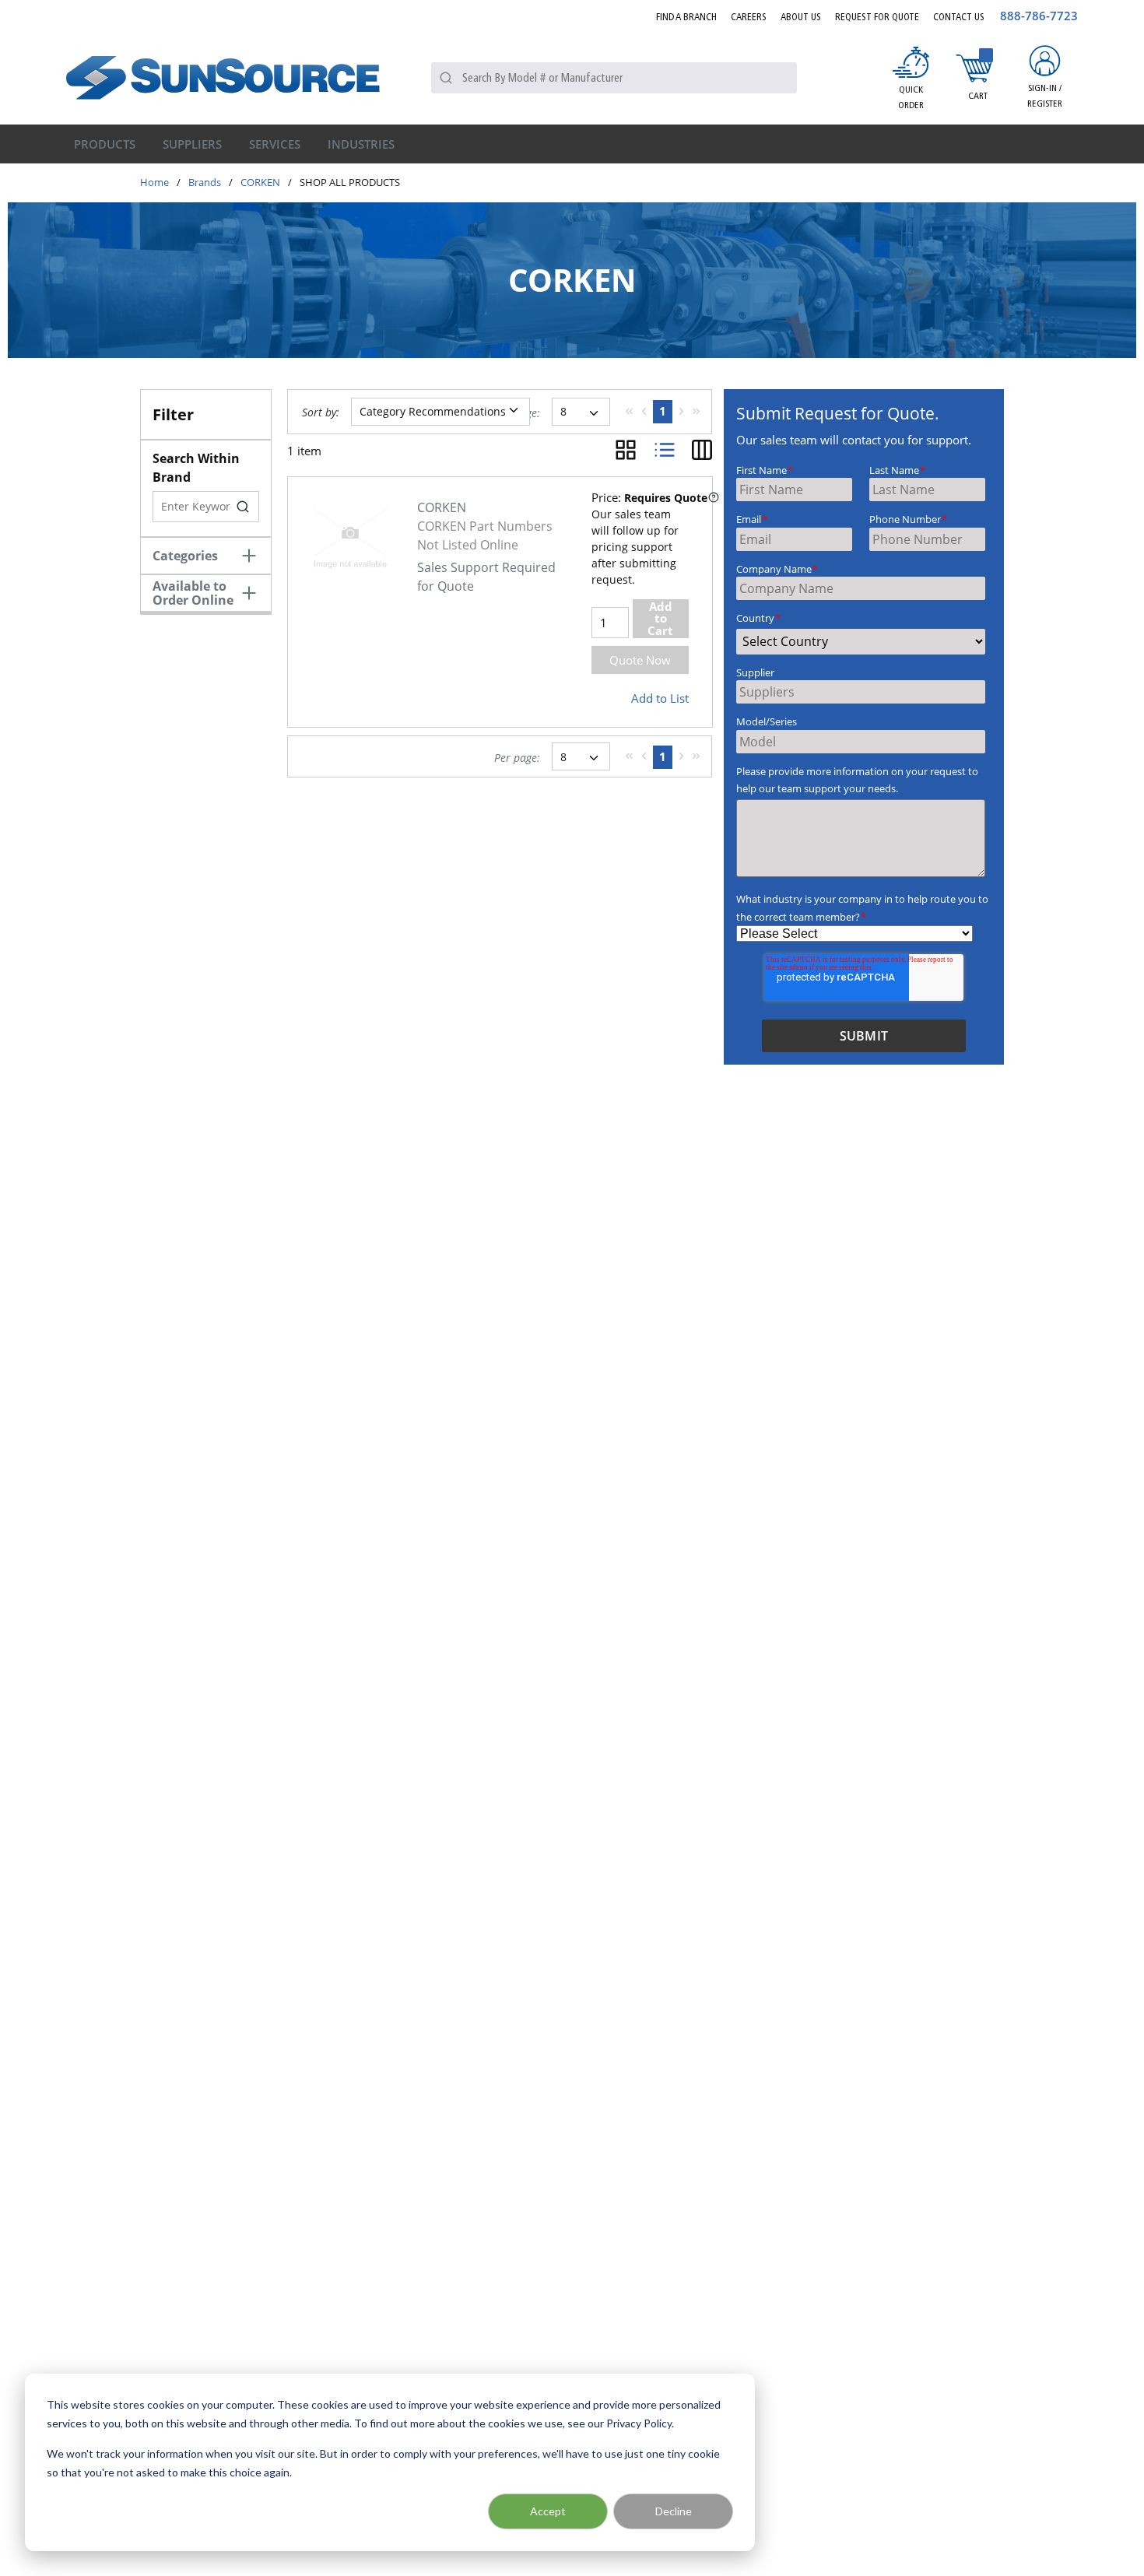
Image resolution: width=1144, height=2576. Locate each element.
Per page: (517, 758)
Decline (674, 2511)
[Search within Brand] (244, 507)
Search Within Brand (196, 468)
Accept (548, 2511)
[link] (629, 411)
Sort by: (321, 412)
